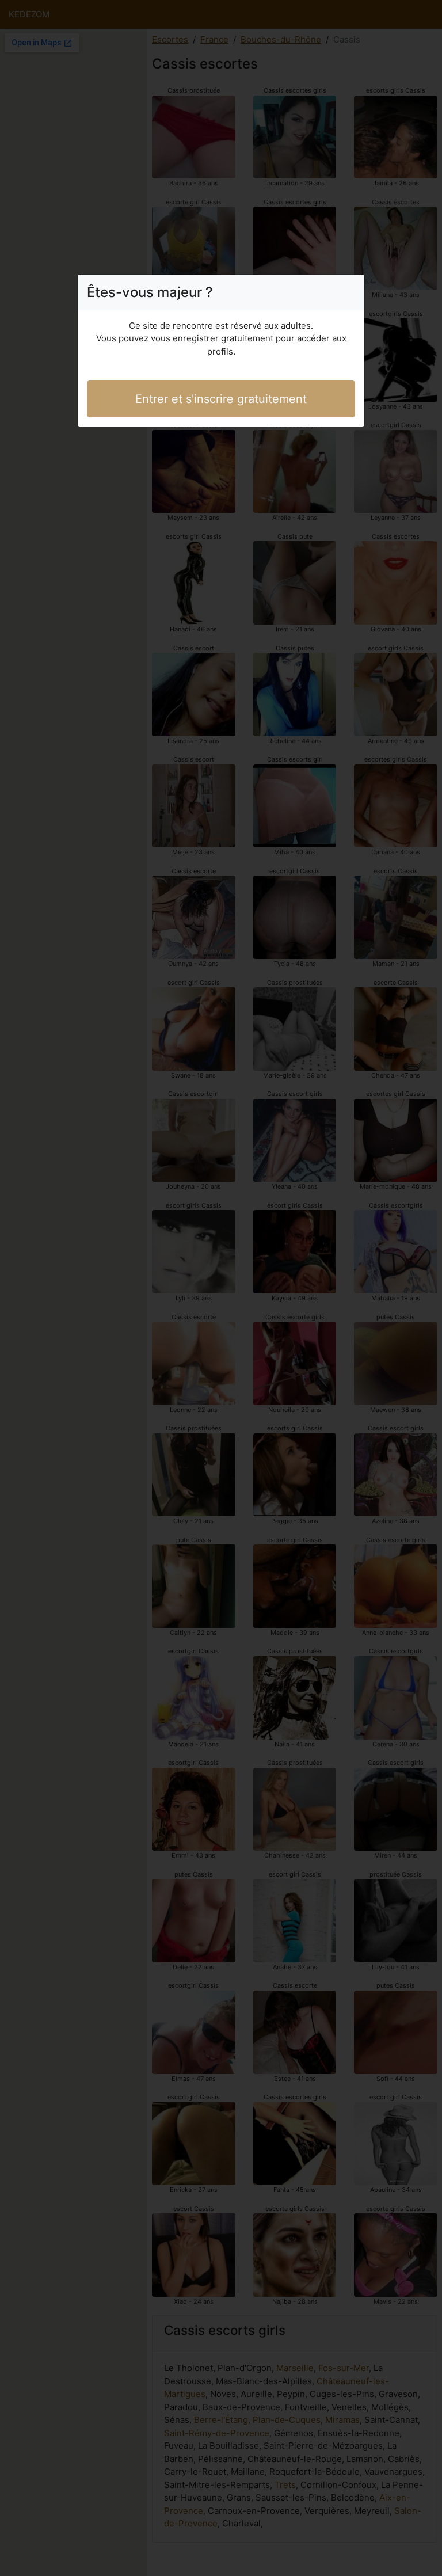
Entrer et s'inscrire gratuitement (221, 399)
